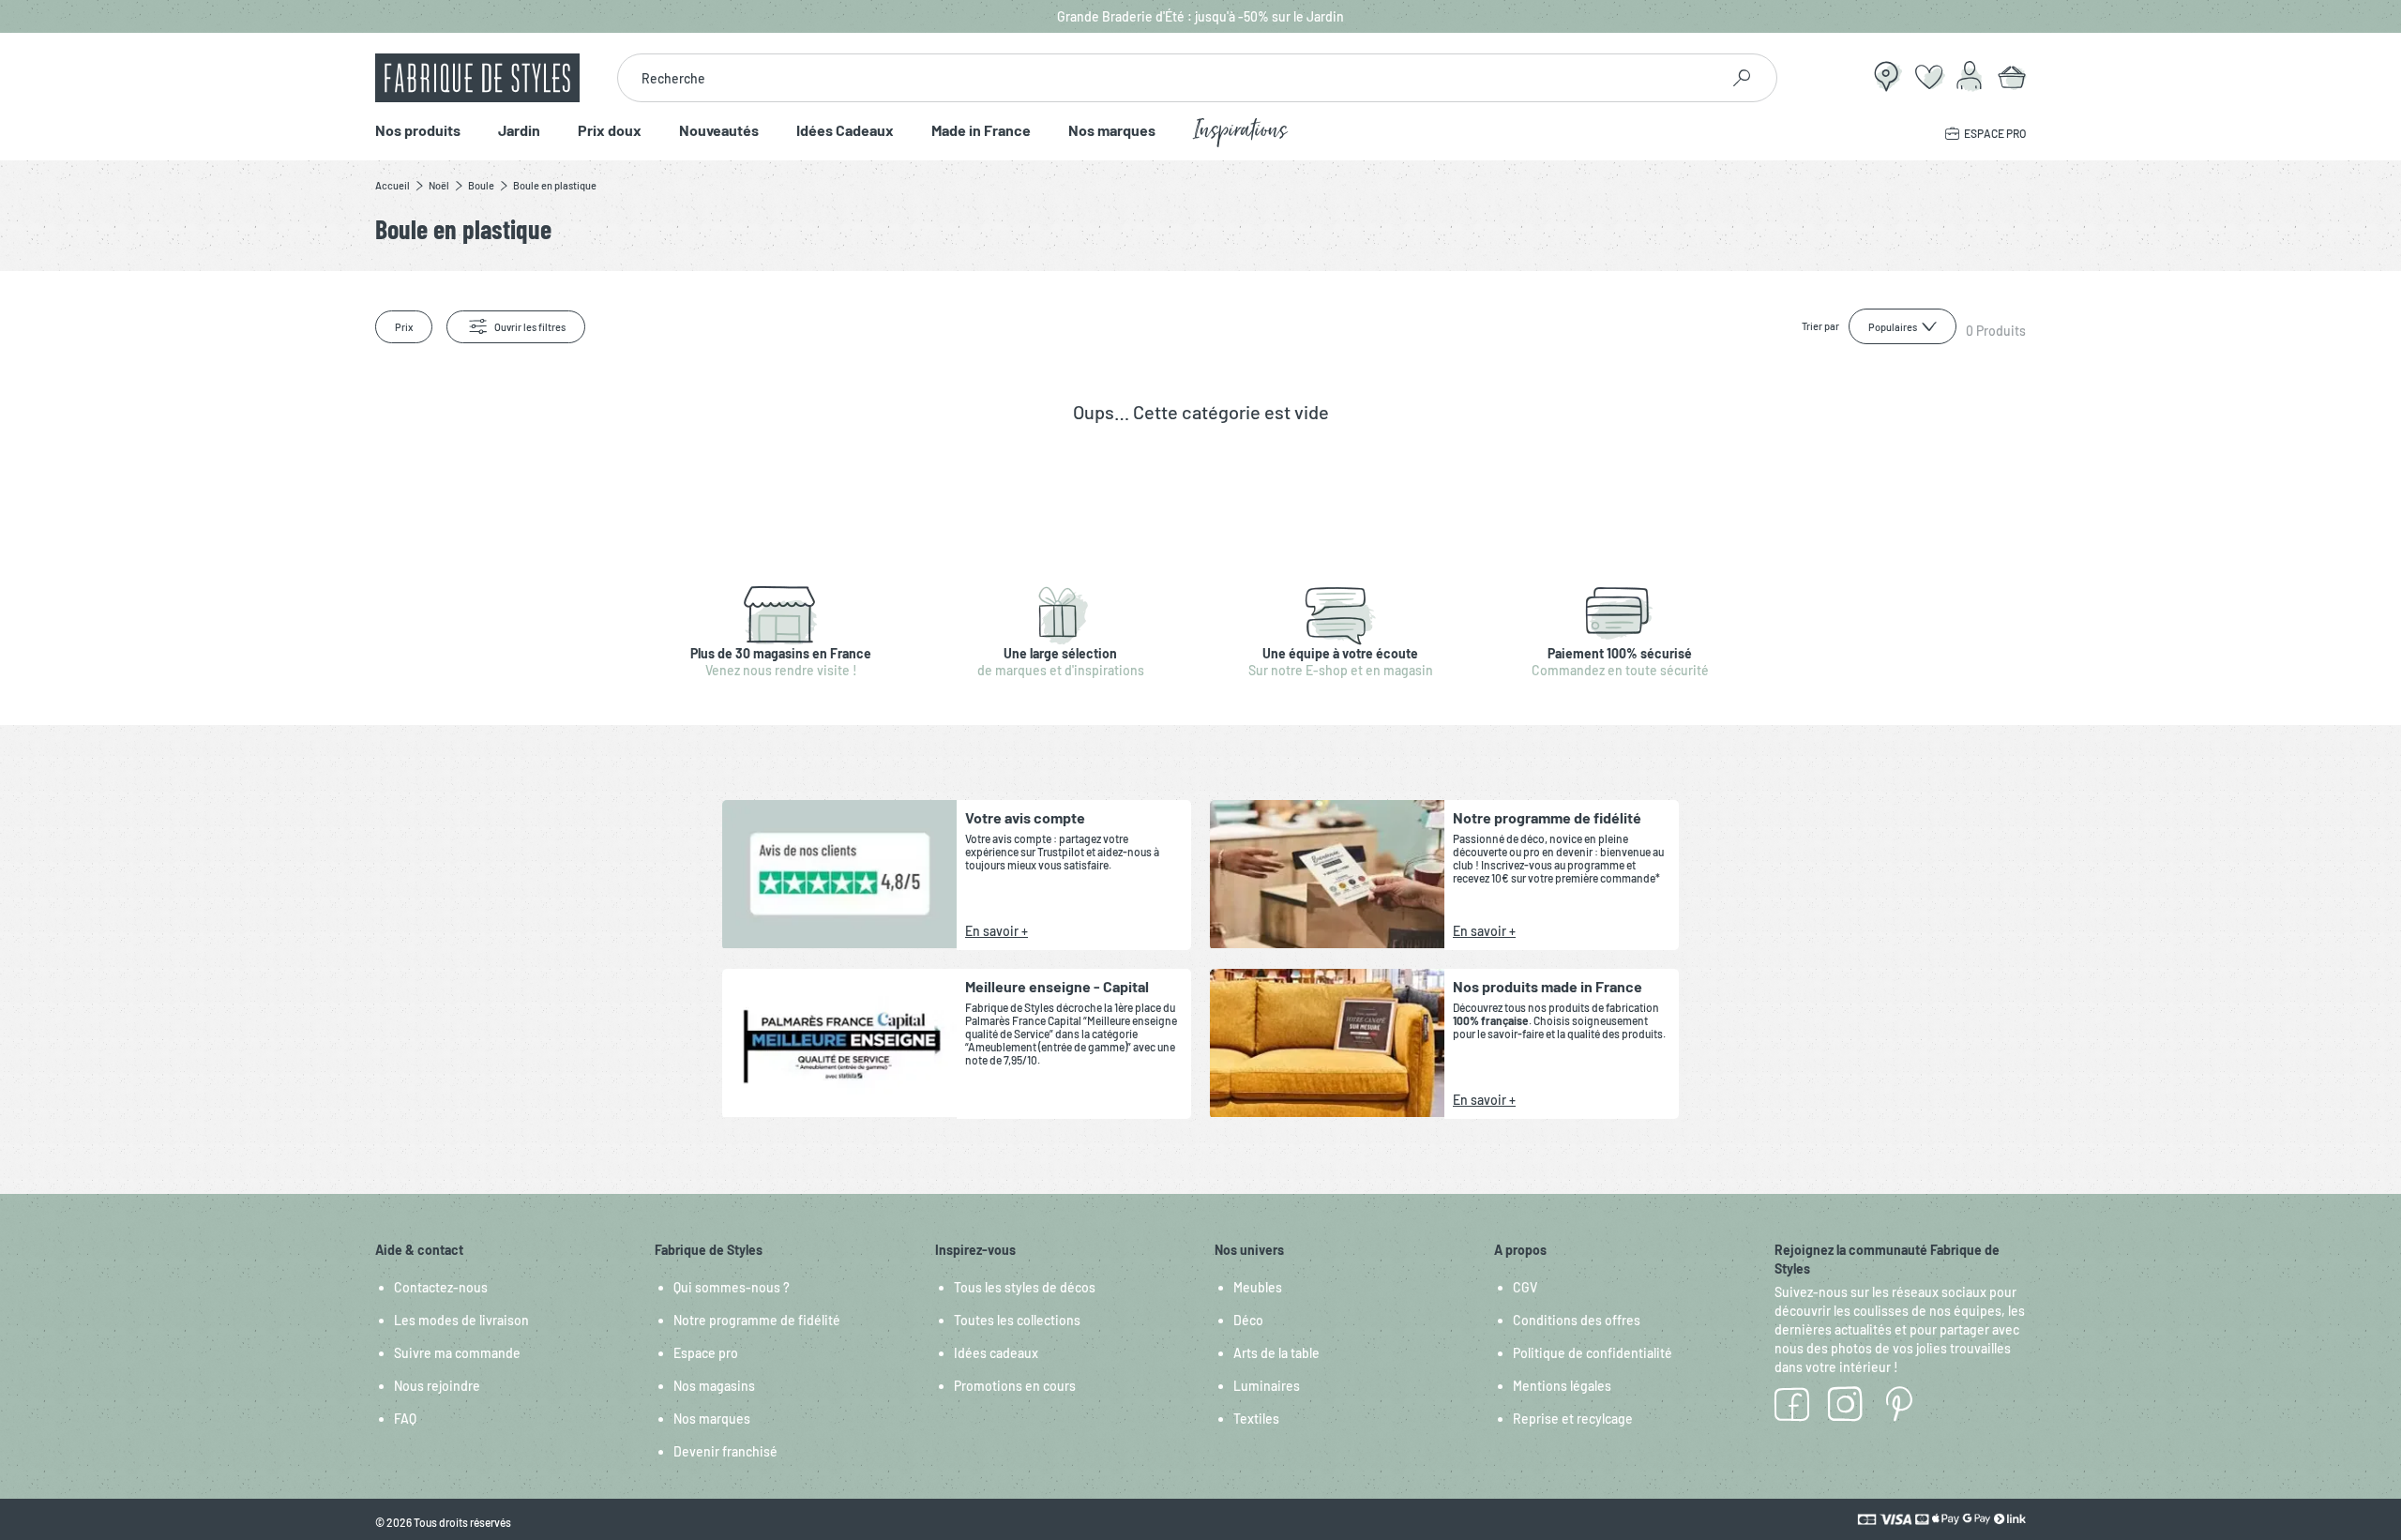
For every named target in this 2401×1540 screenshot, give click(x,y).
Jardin (519, 131)
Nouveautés (719, 131)
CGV (1525, 1287)
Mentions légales (1562, 1386)
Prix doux (610, 131)
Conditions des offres (1577, 1320)
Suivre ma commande (457, 1353)
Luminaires (1267, 1386)
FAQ (405, 1419)
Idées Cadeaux (845, 131)
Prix (404, 327)
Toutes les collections (1017, 1320)
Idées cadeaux (996, 1353)
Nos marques (1112, 131)
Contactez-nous (441, 1287)
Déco (1248, 1320)
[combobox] (1168, 78)
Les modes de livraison (461, 1320)
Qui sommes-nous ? (732, 1287)
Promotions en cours (1015, 1386)
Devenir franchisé (725, 1451)
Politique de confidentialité (1593, 1353)
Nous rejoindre (437, 1386)
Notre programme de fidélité (757, 1320)
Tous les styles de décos (1025, 1287)
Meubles (1258, 1287)
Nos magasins (714, 1386)
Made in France (981, 131)
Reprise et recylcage (1573, 1419)
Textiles (1256, 1419)
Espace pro (706, 1353)
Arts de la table (1276, 1353)
